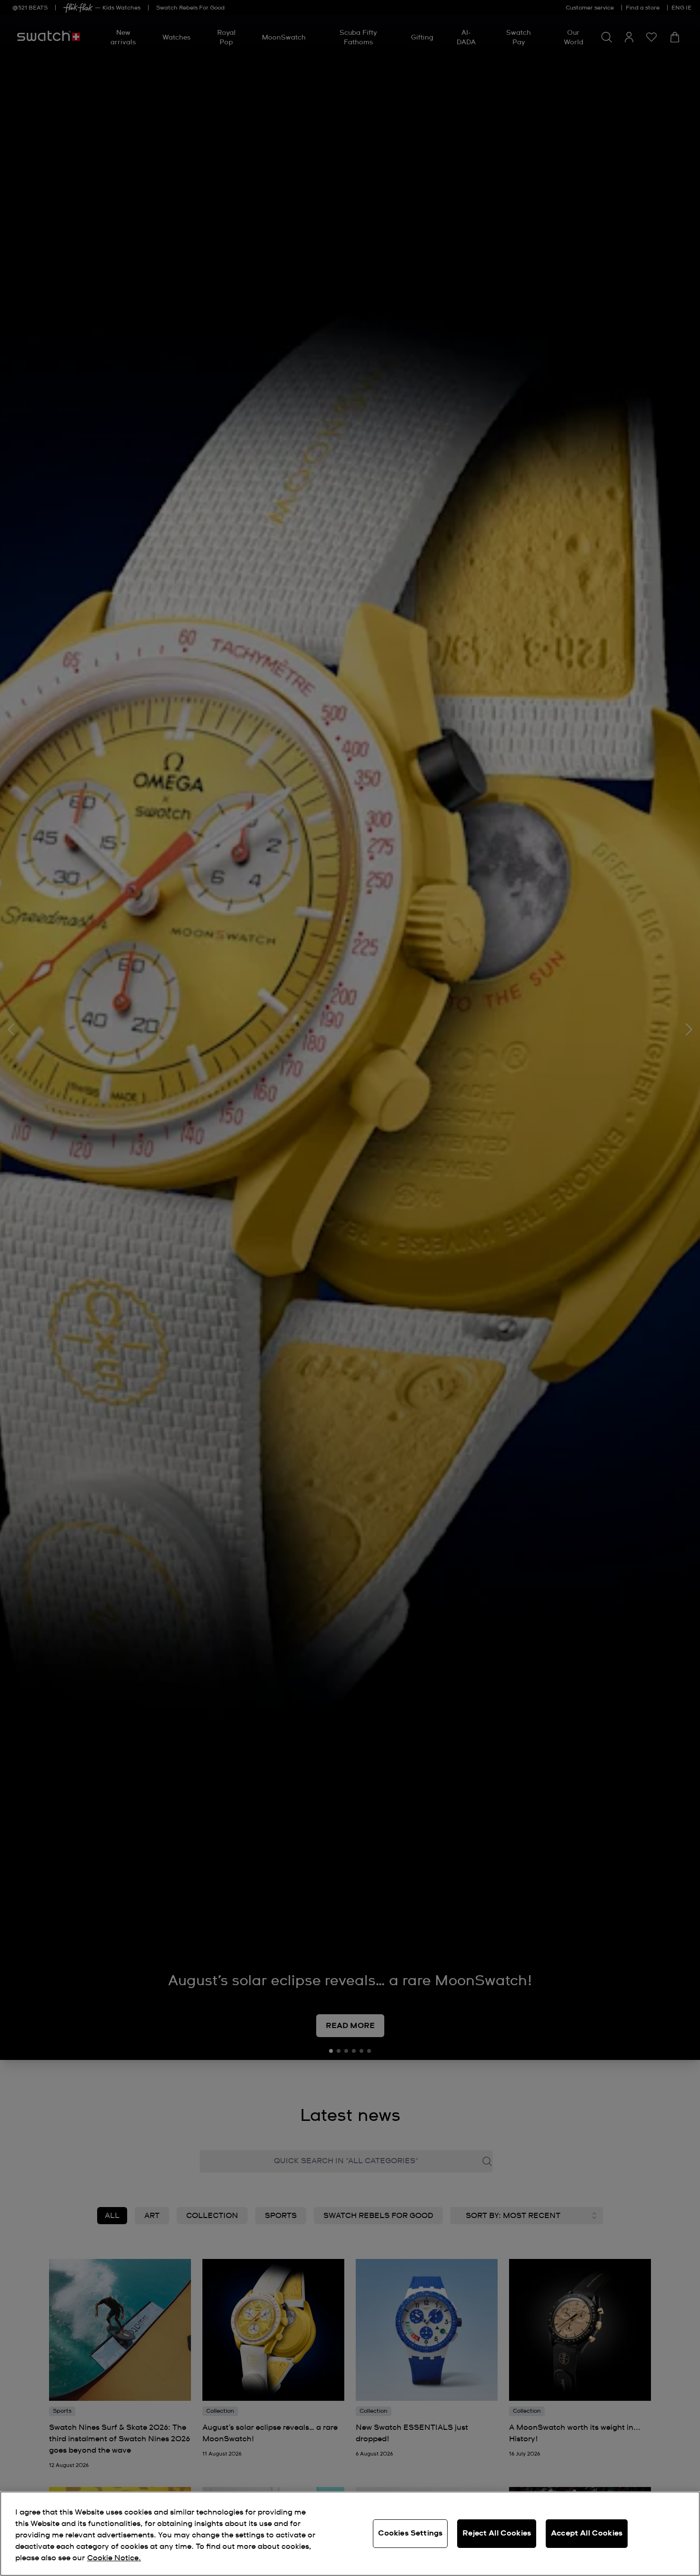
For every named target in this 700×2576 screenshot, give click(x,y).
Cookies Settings (410, 2533)
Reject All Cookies (497, 2533)
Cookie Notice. (114, 2558)
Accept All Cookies (587, 2533)
